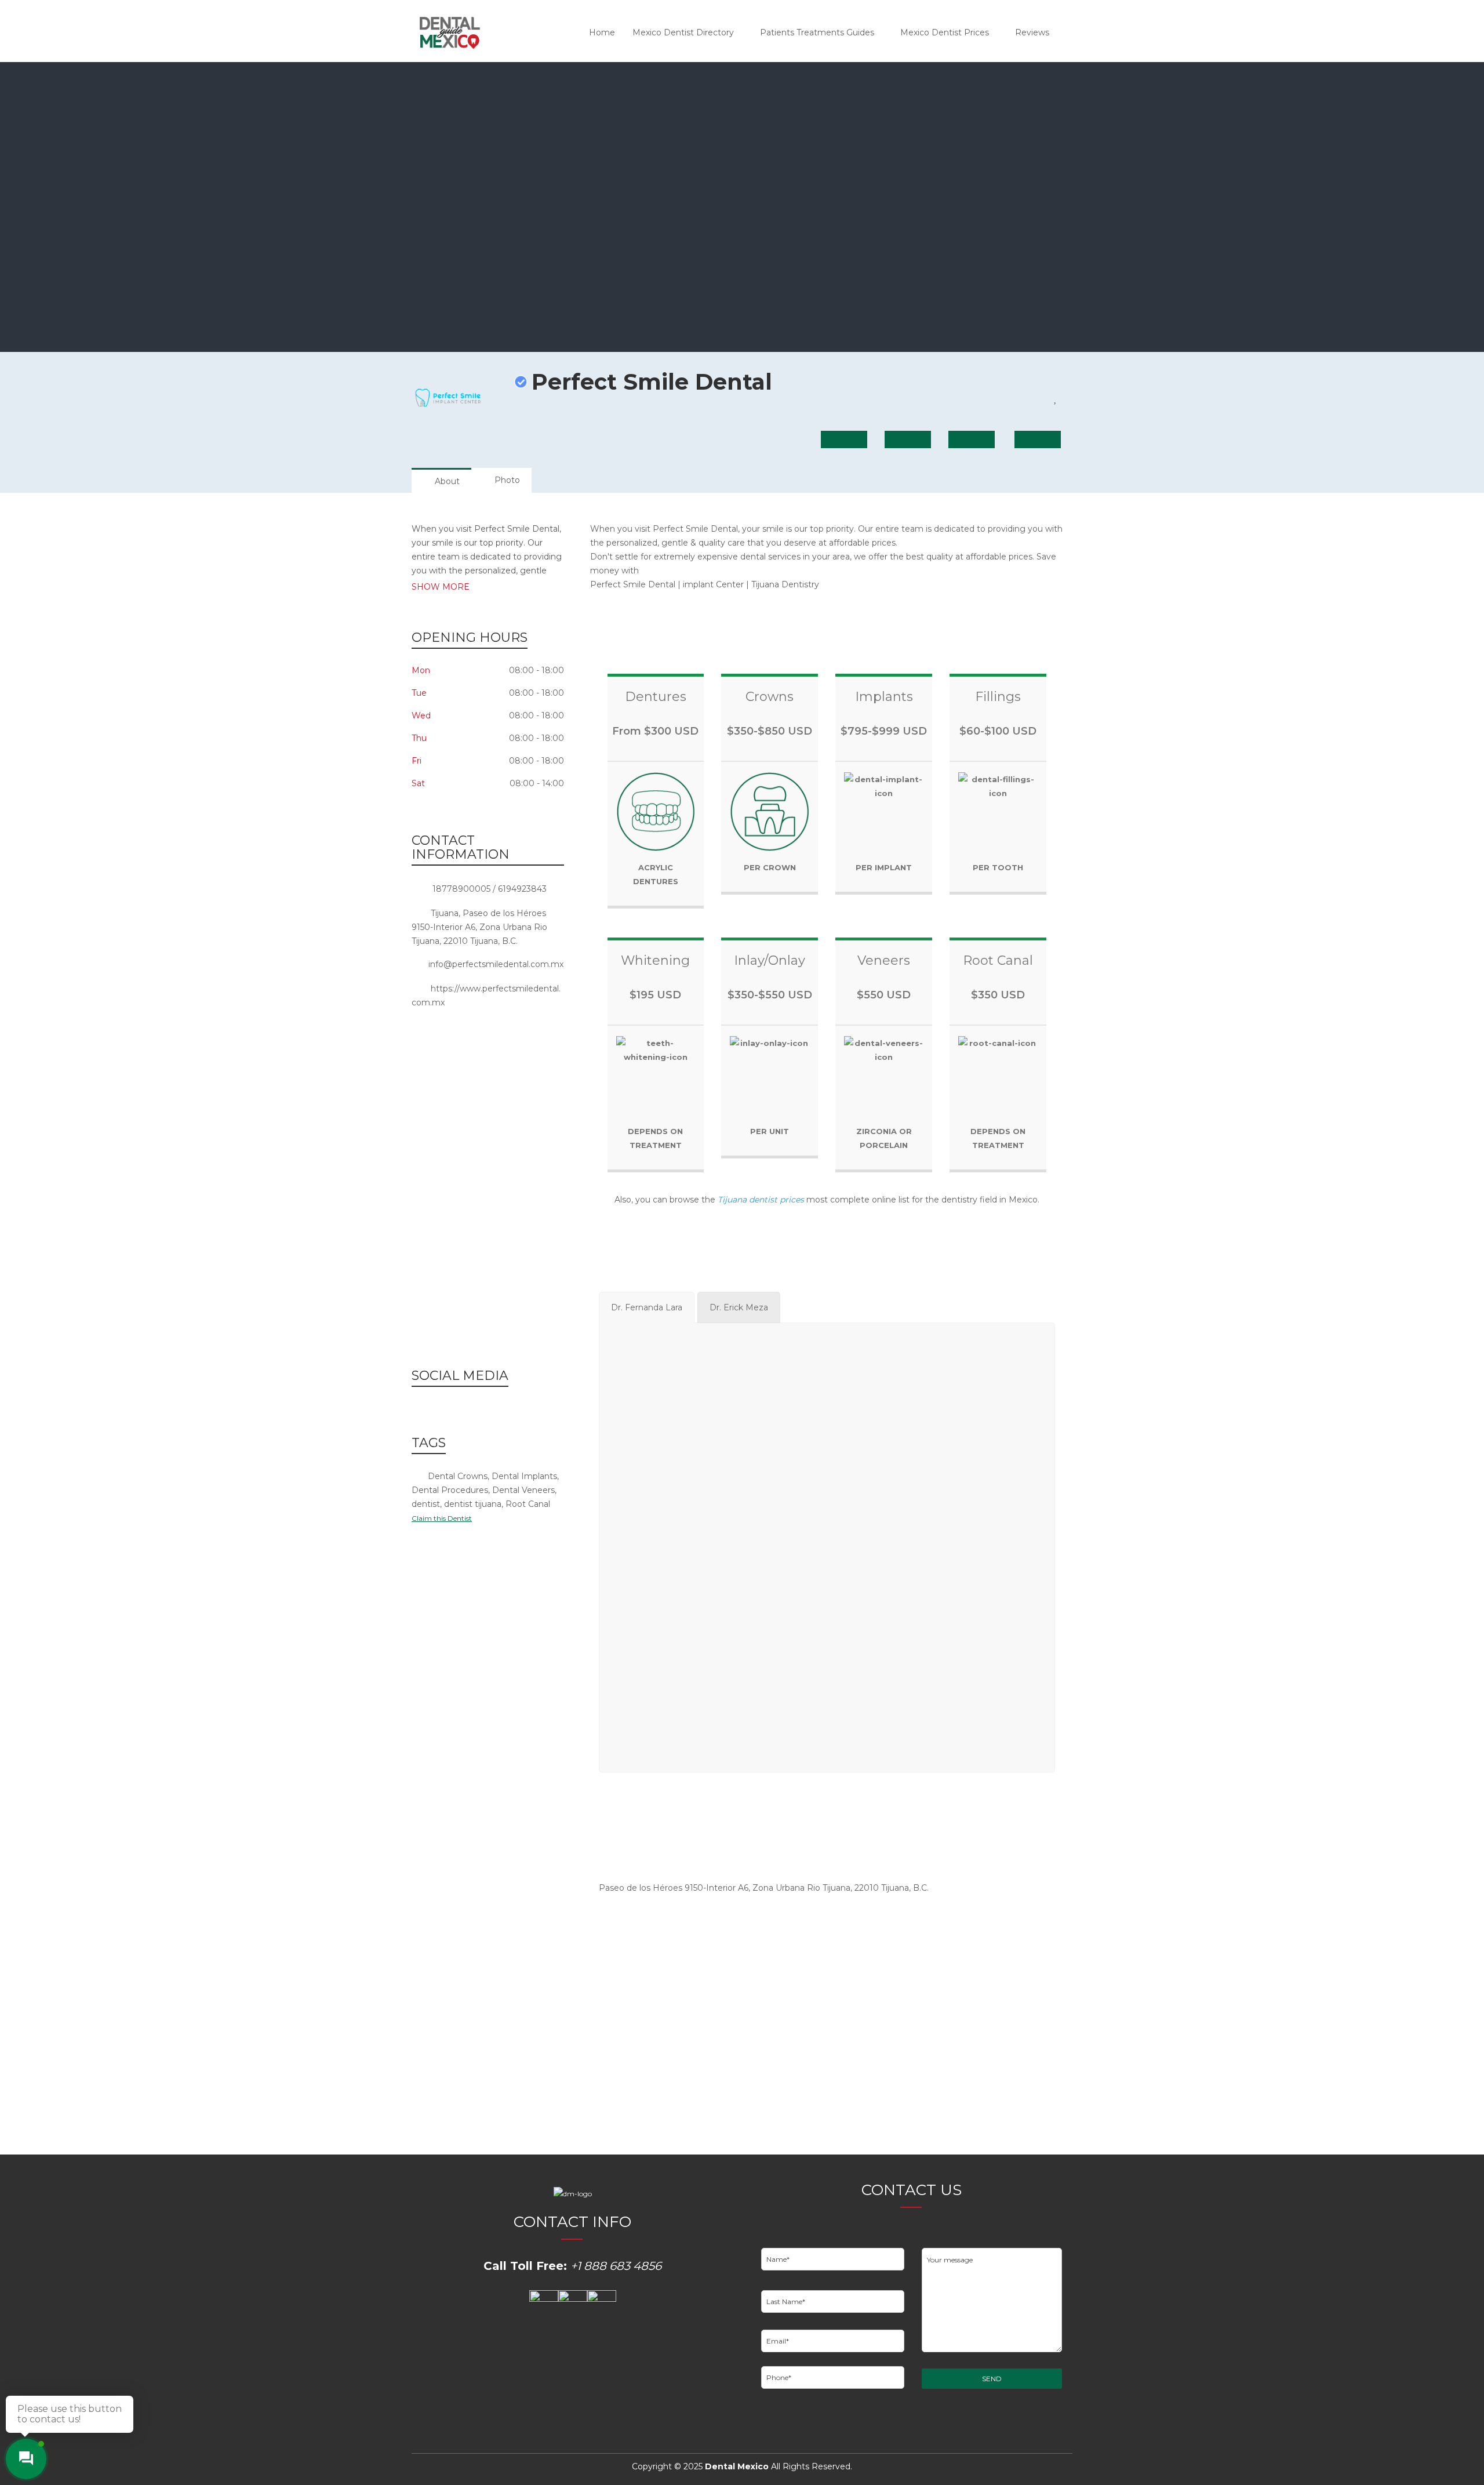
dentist (426, 1504)
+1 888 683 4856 (616, 2266)
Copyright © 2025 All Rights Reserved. (742, 2466)
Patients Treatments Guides (817, 32)
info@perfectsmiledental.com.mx (496, 964)
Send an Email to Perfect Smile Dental (715, 1994)
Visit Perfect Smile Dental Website (951, 1988)
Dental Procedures (450, 1490)
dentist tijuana (473, 1504)
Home (602, 32)
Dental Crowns (458, 1476)
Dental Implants (524, 1476)
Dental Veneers (523, 1490)
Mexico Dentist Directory (683, 32)
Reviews (1032, 32)
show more (441, 587)
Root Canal (528, 1504)
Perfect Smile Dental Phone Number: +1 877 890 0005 (708, 1937)
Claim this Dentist (442, 1518)
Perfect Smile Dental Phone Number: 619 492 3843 (936, 1937)
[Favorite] (1056, 398)
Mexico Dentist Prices (945, 32)
